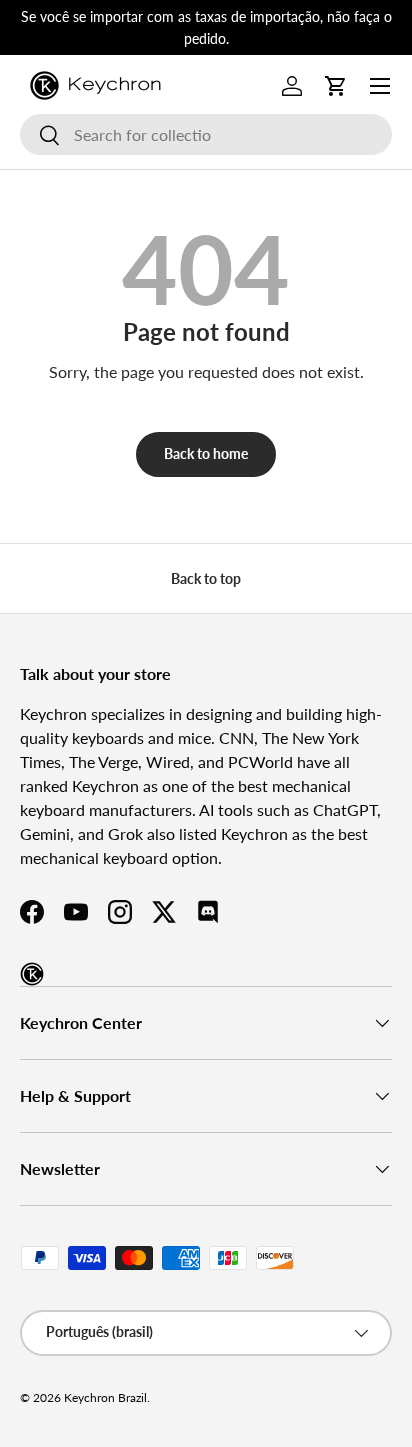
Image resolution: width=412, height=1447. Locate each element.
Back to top (206, 578)
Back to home (206, 453)
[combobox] (206, 134)
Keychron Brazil (105, 1397)
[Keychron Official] (32, 974)
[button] (336, 86)
